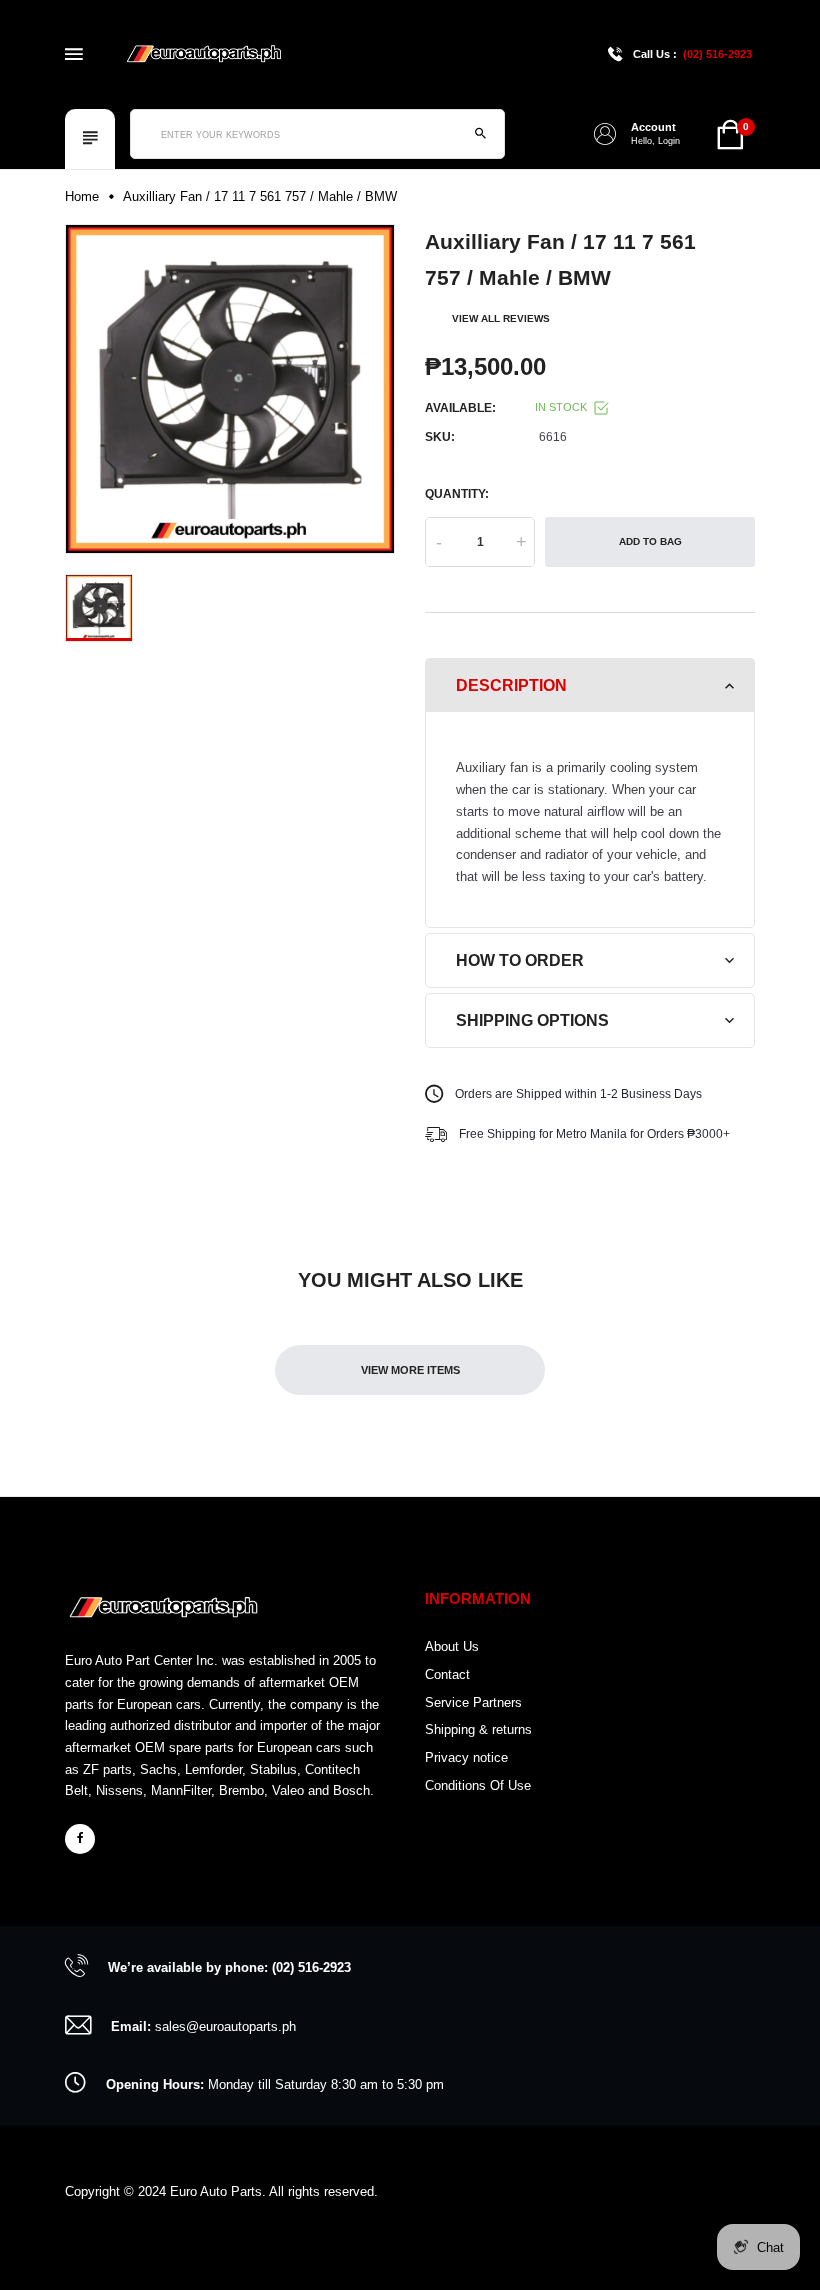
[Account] (605, 134)
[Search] (480, 134)
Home (82, 196)
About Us (452, 1646)
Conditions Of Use (478, 1785)
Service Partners (473, 1702)
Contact (447, 1674)
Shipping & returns (478, 1729)
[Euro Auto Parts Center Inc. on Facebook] (80, 1839)
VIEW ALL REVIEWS (501, 318)
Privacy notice (466, 1757)
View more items (410, 1370)
